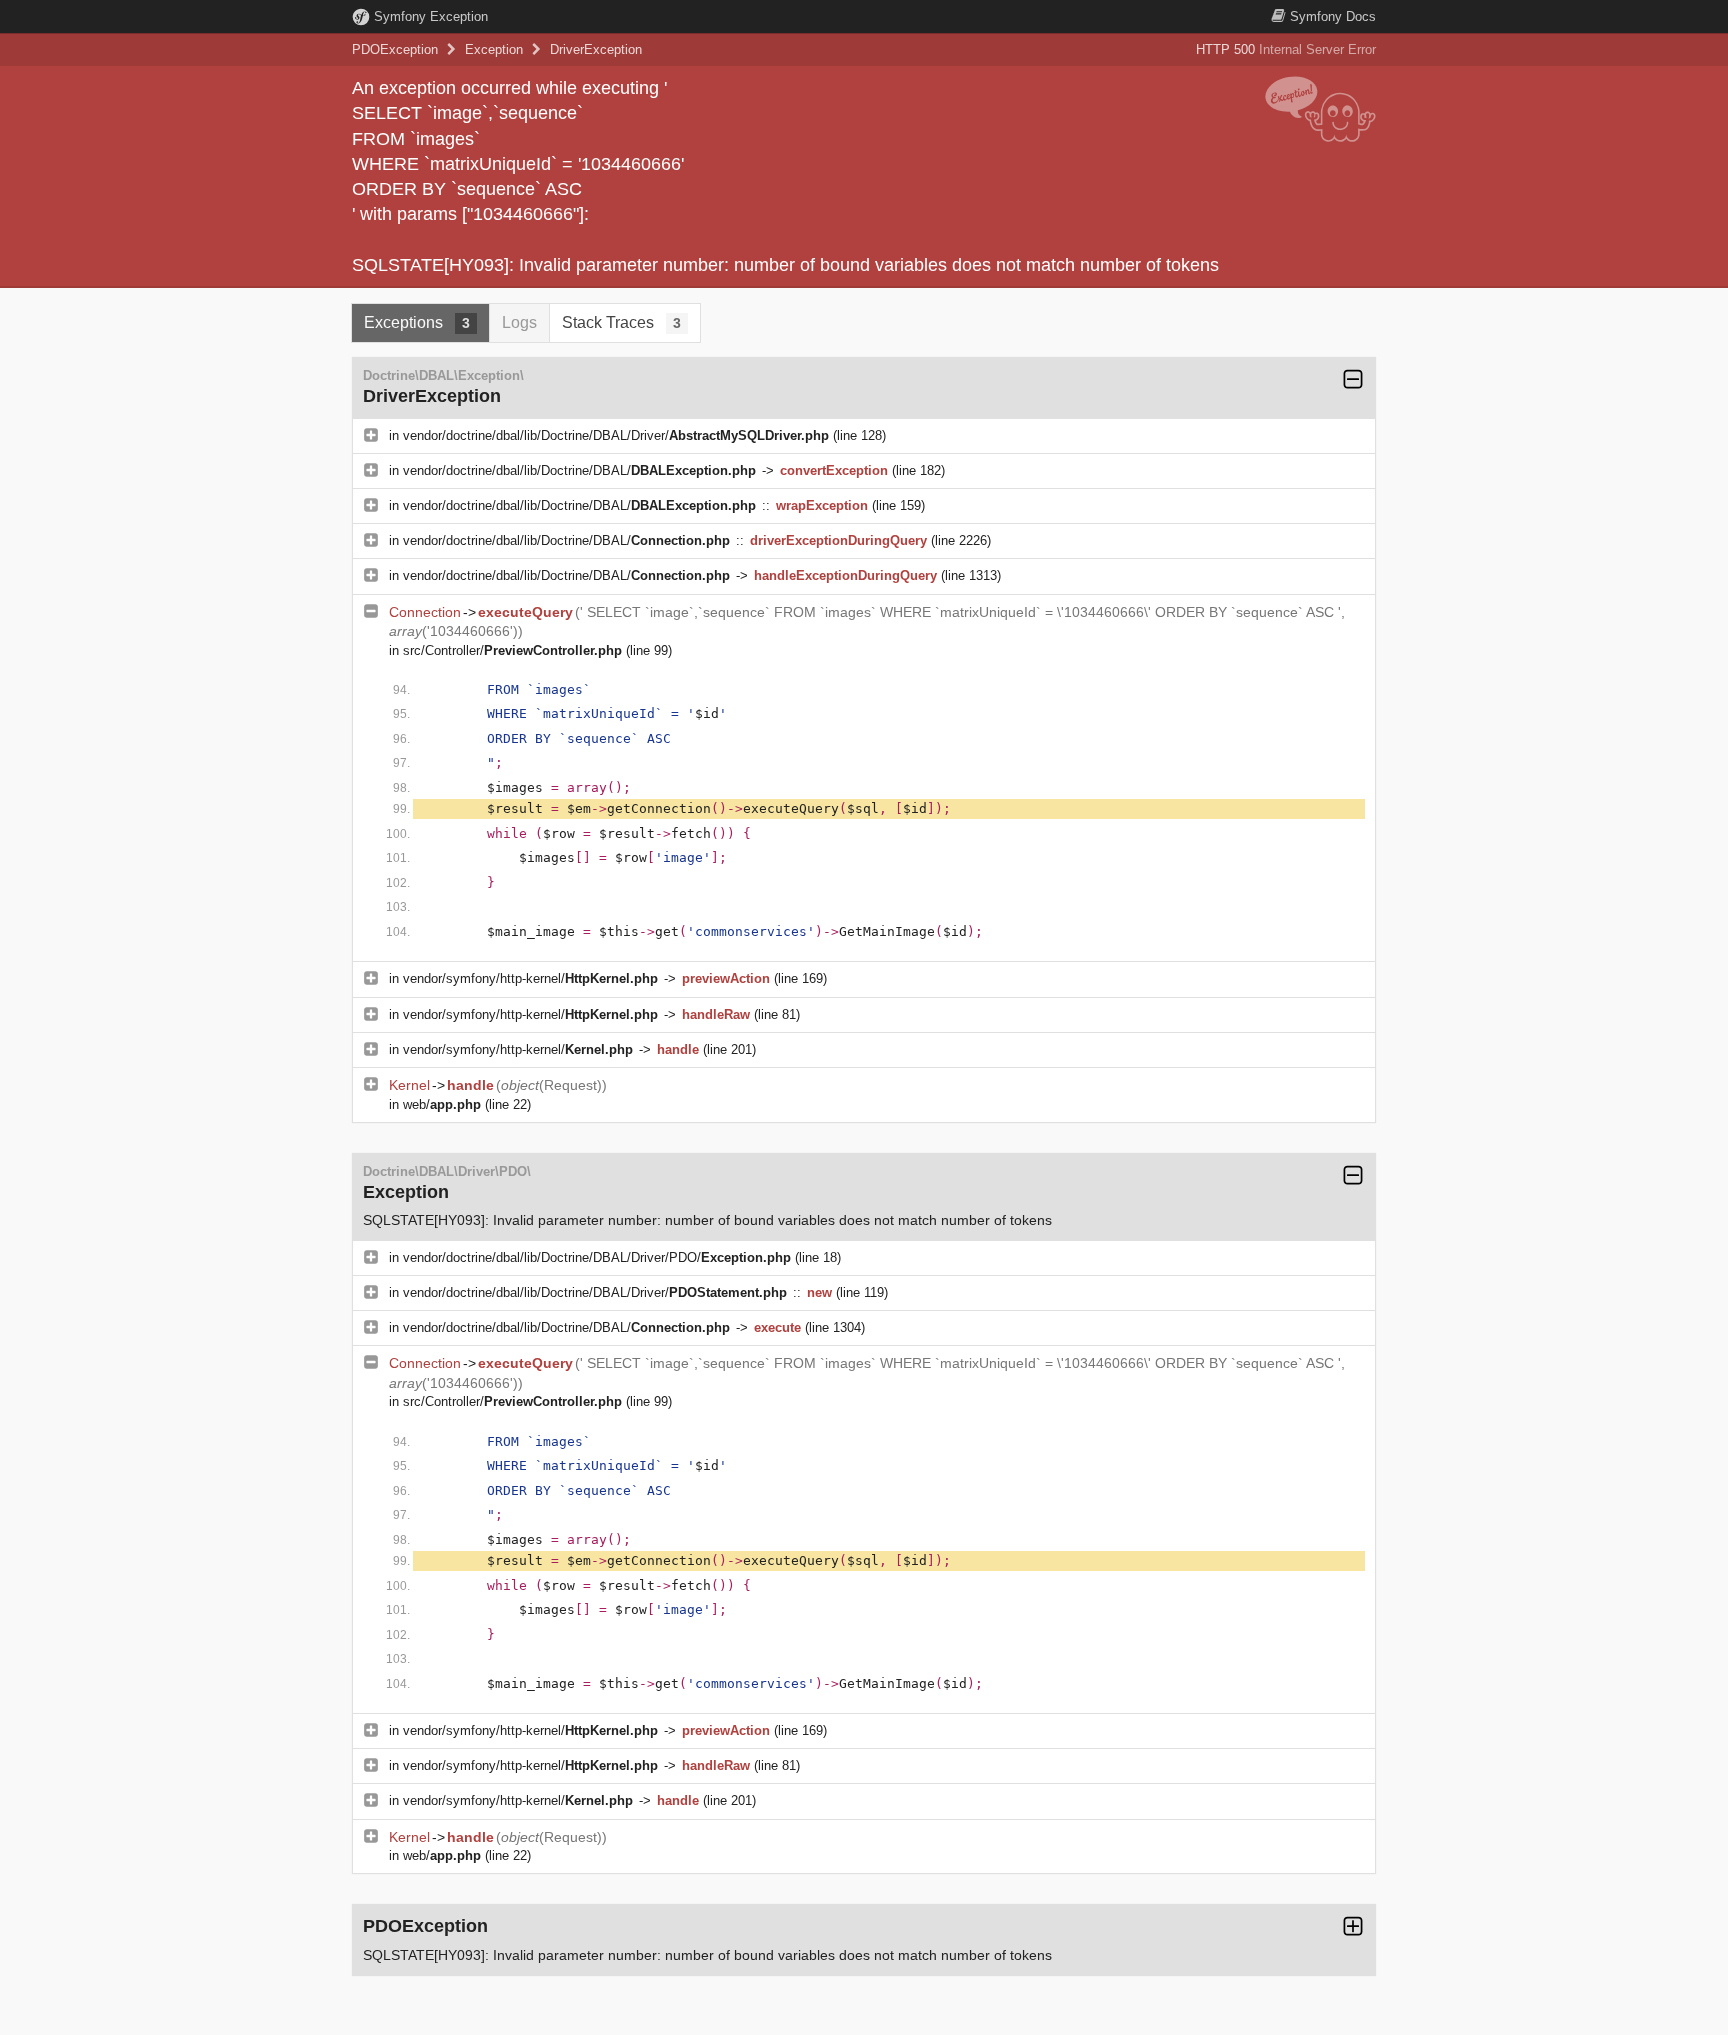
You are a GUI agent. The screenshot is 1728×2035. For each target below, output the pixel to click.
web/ (442, 1104)
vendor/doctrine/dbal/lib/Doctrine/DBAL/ (579, 470)
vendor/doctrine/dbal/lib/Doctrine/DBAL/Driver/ (616, 435)
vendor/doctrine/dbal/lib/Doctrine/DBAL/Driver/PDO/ (597, 1257)
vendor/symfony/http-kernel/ (530, 978)
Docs (1333, 16)
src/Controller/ (512, 650)
